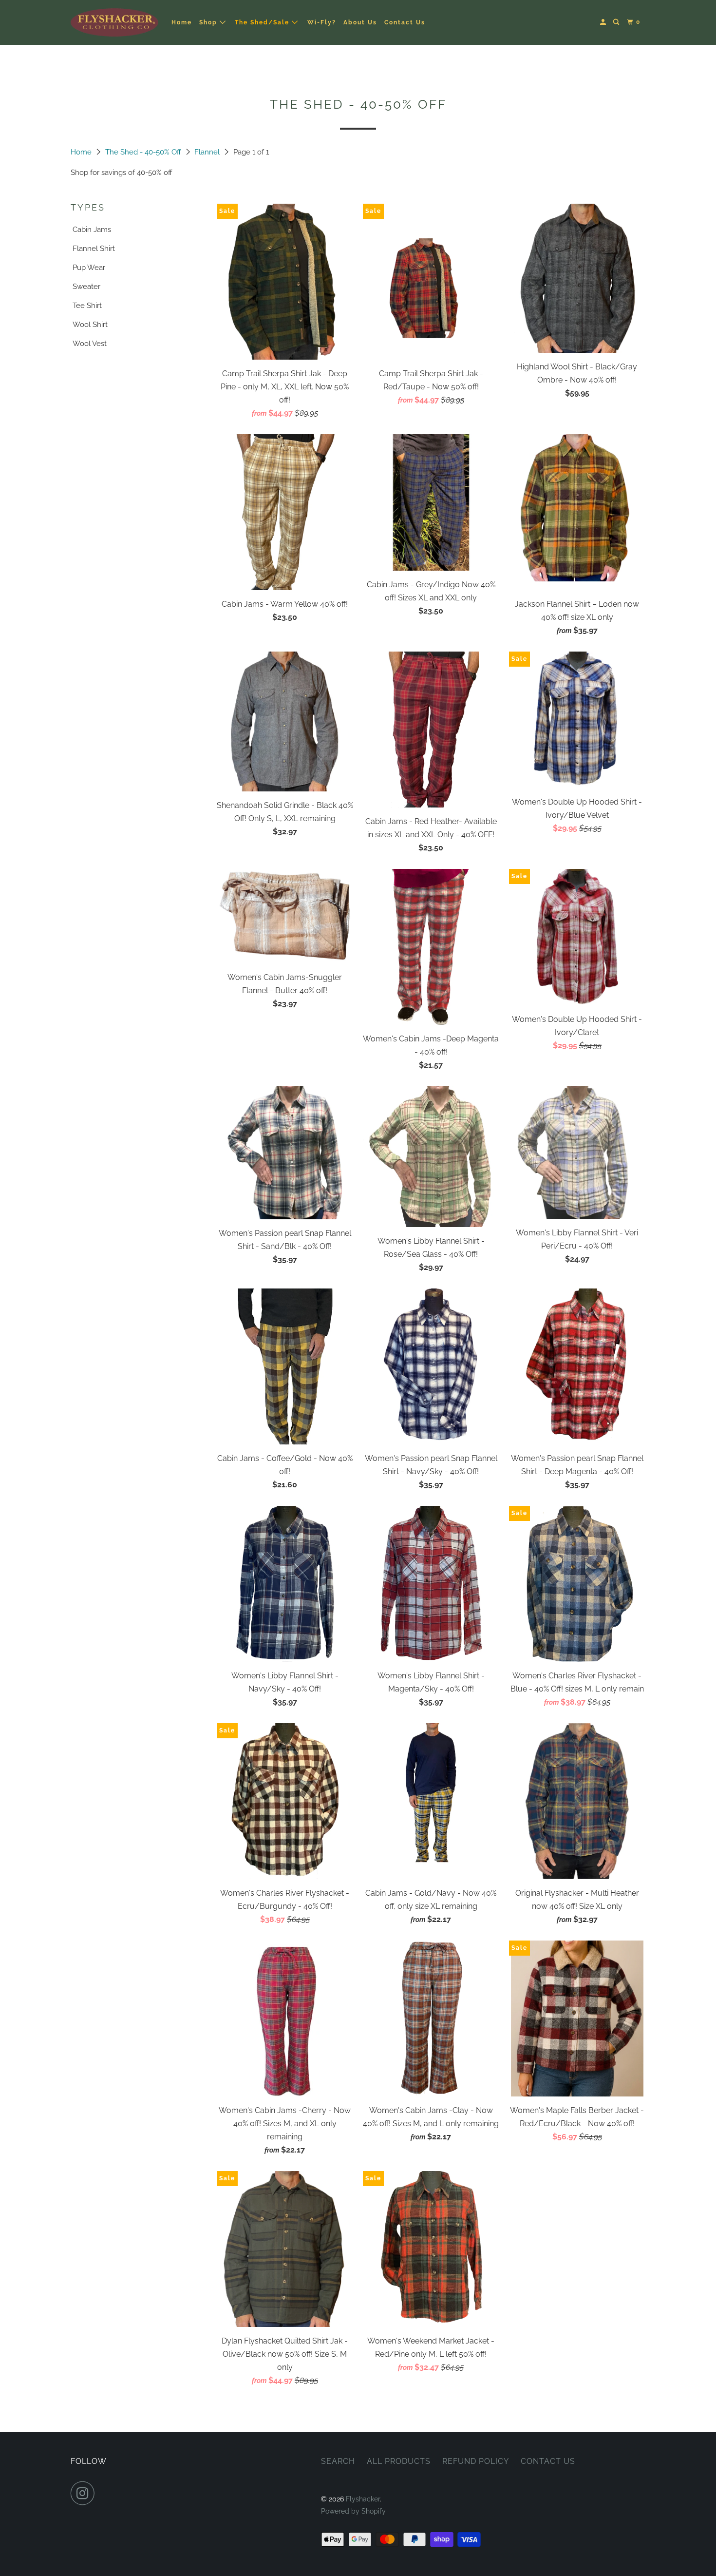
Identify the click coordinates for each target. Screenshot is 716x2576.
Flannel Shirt (94, 249)
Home (182, 22)
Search (338, 2461)
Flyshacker (363, 2499)
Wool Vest (90, 344)
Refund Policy (476, 2461)
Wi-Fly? (322, 22)
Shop (209, 22)
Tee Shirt (87, 306)
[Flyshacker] (114, 22)
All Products (399, 2461)
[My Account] (604, 22)
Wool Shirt (90, 325)
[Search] (617, 22)
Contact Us (405, 22)
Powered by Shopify (353, 2511)
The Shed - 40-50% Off (144, 152)
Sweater (86, 287)
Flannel (208, 152)
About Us (360, 22)
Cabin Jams (92, 230)
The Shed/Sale (263, 22)
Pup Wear (89, 268)
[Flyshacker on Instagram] (85, 2493)
